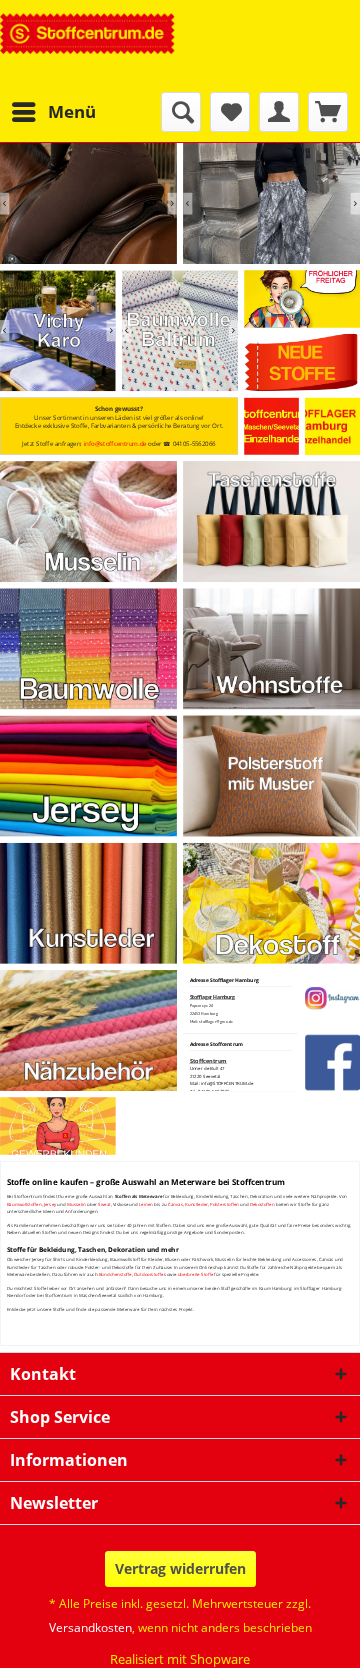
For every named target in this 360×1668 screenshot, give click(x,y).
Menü (72, 111)
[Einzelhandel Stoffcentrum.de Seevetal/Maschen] (271, 425)
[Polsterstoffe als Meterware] (271, 776)
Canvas (175, 1204)
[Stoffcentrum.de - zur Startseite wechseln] (87, 46)
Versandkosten (90, 1627)
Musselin (76, 1204)
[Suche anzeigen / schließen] (181, 112)
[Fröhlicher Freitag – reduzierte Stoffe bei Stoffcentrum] (302, 298)
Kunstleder (196, 1204)
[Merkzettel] (230, 112)
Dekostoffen (262, 1204)
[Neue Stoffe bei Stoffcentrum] (302, 362)
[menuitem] (53, 112)
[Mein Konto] (279, 112)
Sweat (104, 1204)
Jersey (50, 1204)
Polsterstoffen (224, 1204)
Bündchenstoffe (115, 1275)
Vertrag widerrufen (180, 1568)
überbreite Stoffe (196, 1275)
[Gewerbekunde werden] (58, 1126)
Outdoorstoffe (148, 1275)
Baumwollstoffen (24, 1204)
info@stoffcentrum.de (115, 443)
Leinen (146, 1204)
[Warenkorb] (328, 112)
